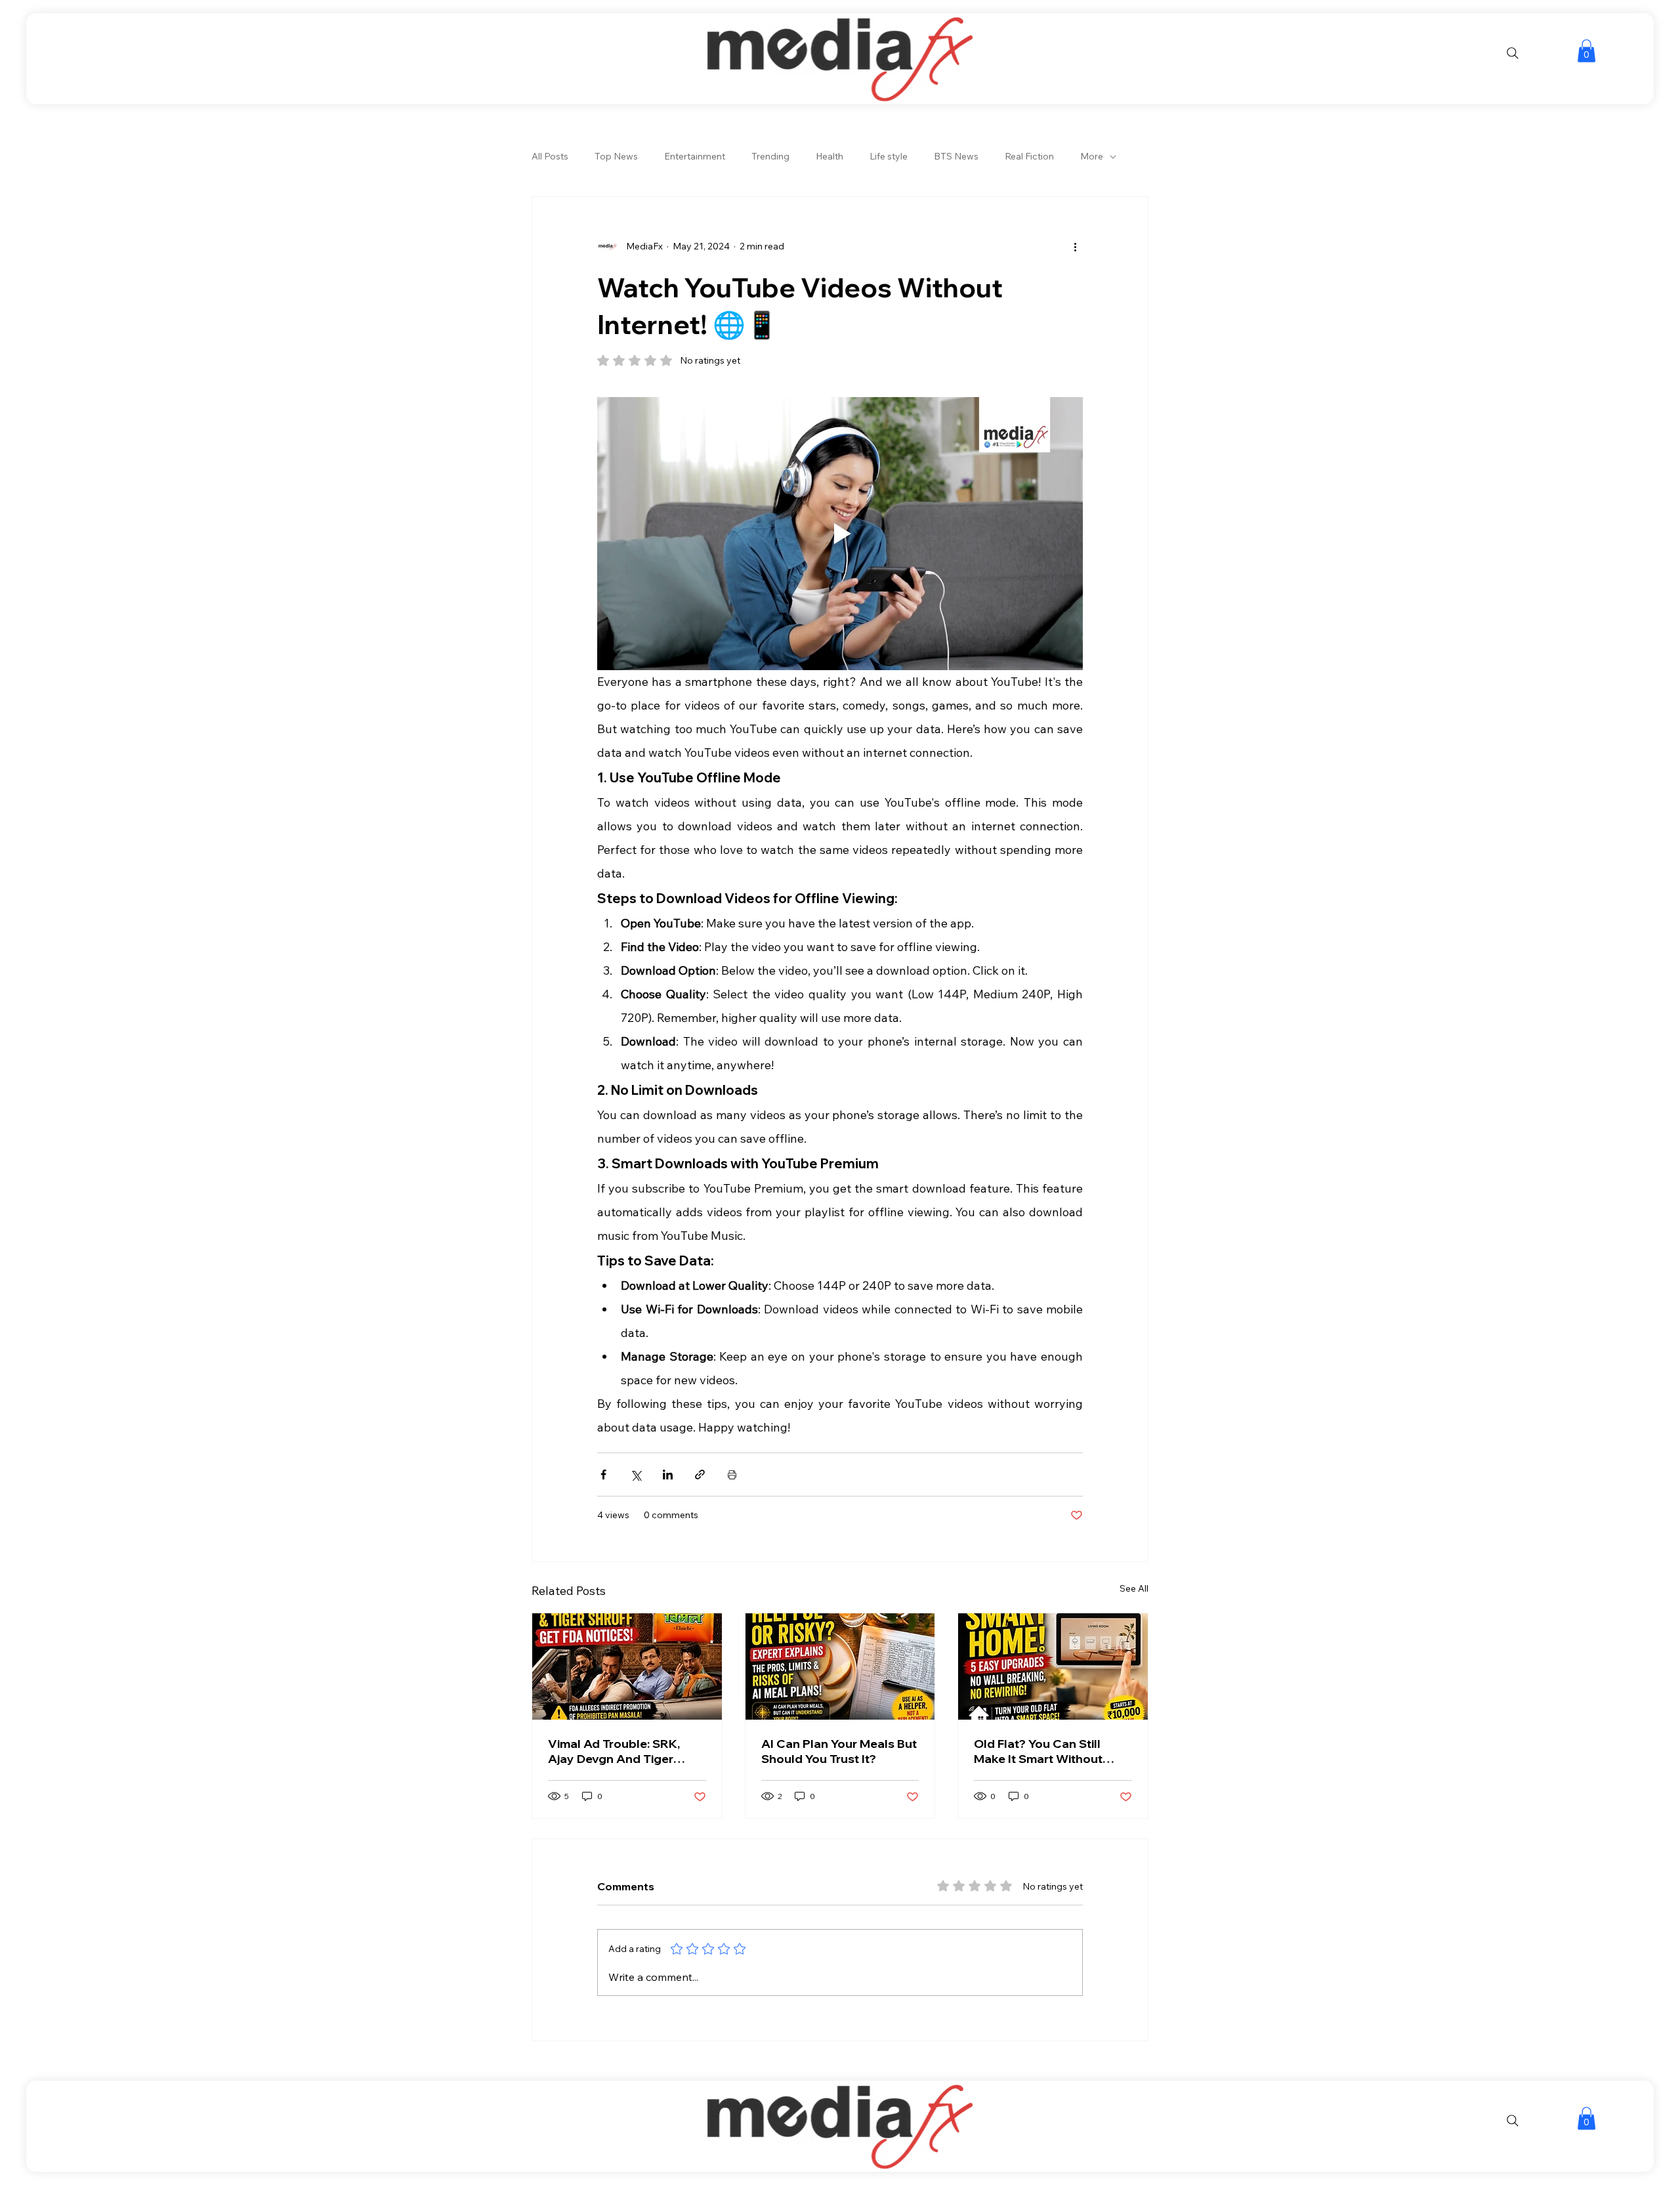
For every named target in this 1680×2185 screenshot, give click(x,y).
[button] (1586, 51)
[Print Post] (732, 1474)
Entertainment (695, 156)
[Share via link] (700, 1474)
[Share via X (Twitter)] (636, 1474)
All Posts (550, 156)
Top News (616, 156)
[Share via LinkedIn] (668, 1474)
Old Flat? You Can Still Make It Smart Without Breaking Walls (1038, 1751)
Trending (770, 156)
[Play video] (840, 534)
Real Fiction (1029, 156)
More (1092, 156)
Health (829, 156)
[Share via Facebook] (603, 1474)
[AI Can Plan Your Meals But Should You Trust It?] (840, 1666)
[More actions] (1075, 247)
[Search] (1513, 53)
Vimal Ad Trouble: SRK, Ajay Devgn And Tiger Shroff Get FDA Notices (615, 1751)
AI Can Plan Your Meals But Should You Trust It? (839, 1751)
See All (1134, 1588)
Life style (889, 156)
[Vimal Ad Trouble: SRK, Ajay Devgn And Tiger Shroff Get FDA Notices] (627, 1666)
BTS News (956, 156)
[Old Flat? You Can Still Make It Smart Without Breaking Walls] (1053, 1666)
